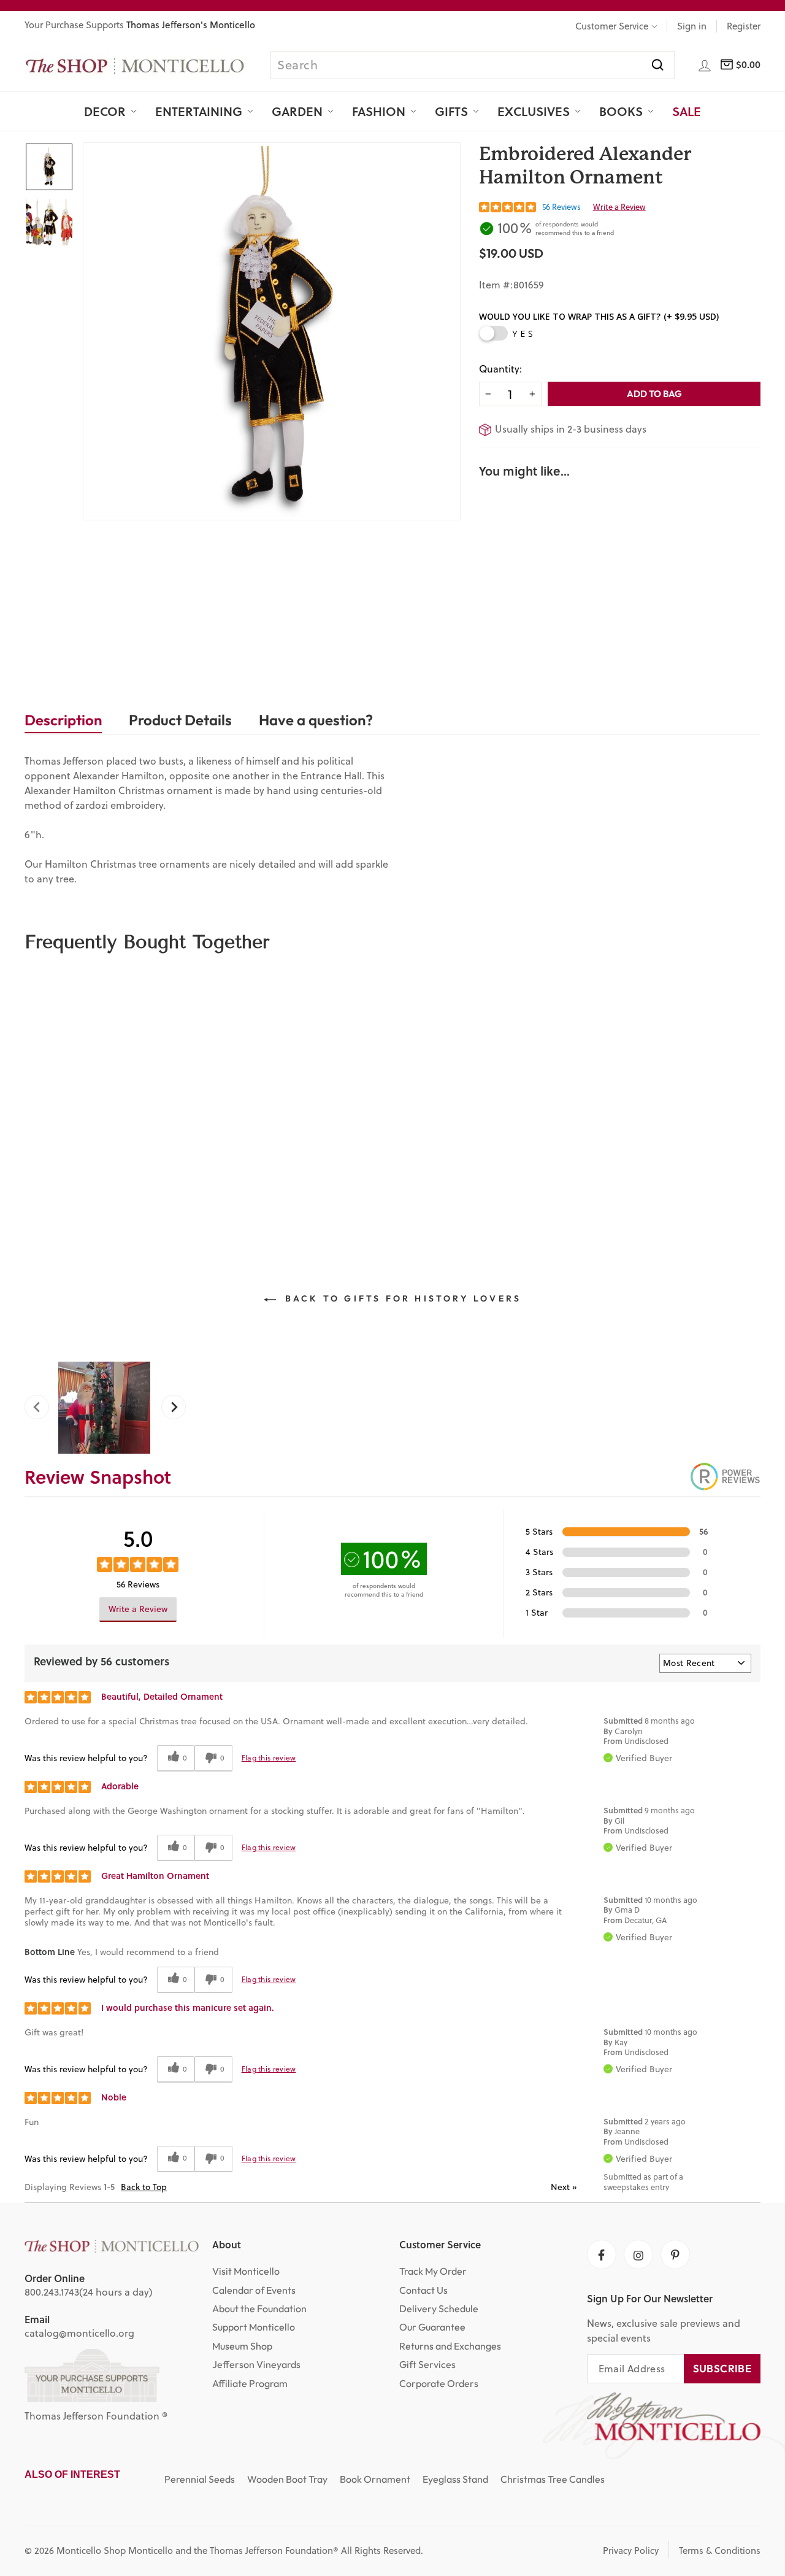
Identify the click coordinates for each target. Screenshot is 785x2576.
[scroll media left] (41, 1408)
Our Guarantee (432, 2327)
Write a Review (619, 207)
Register (744, 26)
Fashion (379, 111)
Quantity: (500, 369)
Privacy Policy (631, 2551)
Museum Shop (242, 2346)
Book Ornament (375, 2479)
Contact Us (423, 2290)
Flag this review (269, 1758)
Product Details (180, 720)
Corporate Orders (439, 2383)
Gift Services (427, 2364)
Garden (297, 111)
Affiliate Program (250, 2383)
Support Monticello (254, 2327)
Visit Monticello (246, 2271)
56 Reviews (561, 207)
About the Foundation (259, 2308)
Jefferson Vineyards (256, 2364)
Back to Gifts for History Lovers (401, 1298)
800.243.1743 (52, 2292)
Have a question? (316, 720)
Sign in (692, 26)
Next (564, 2187)
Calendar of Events (254, 2290)
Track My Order (433, 2271)
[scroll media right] (169, 1408)
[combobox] (472, 65)
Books (621, 111)
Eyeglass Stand (455, 2479)
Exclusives (534, 111)
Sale (687, 111)
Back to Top (144, 2187)
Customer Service (612, 26)
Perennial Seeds (200, 2479)
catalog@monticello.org (79, 2333)
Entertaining (199, 111)
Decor (105, 111)
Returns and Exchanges (450, 2346)
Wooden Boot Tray (287, 2479)
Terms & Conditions (720, 2551)
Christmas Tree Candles (553, 2479)
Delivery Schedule (439, 2308)
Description (63, 720)
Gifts (451, 111)
